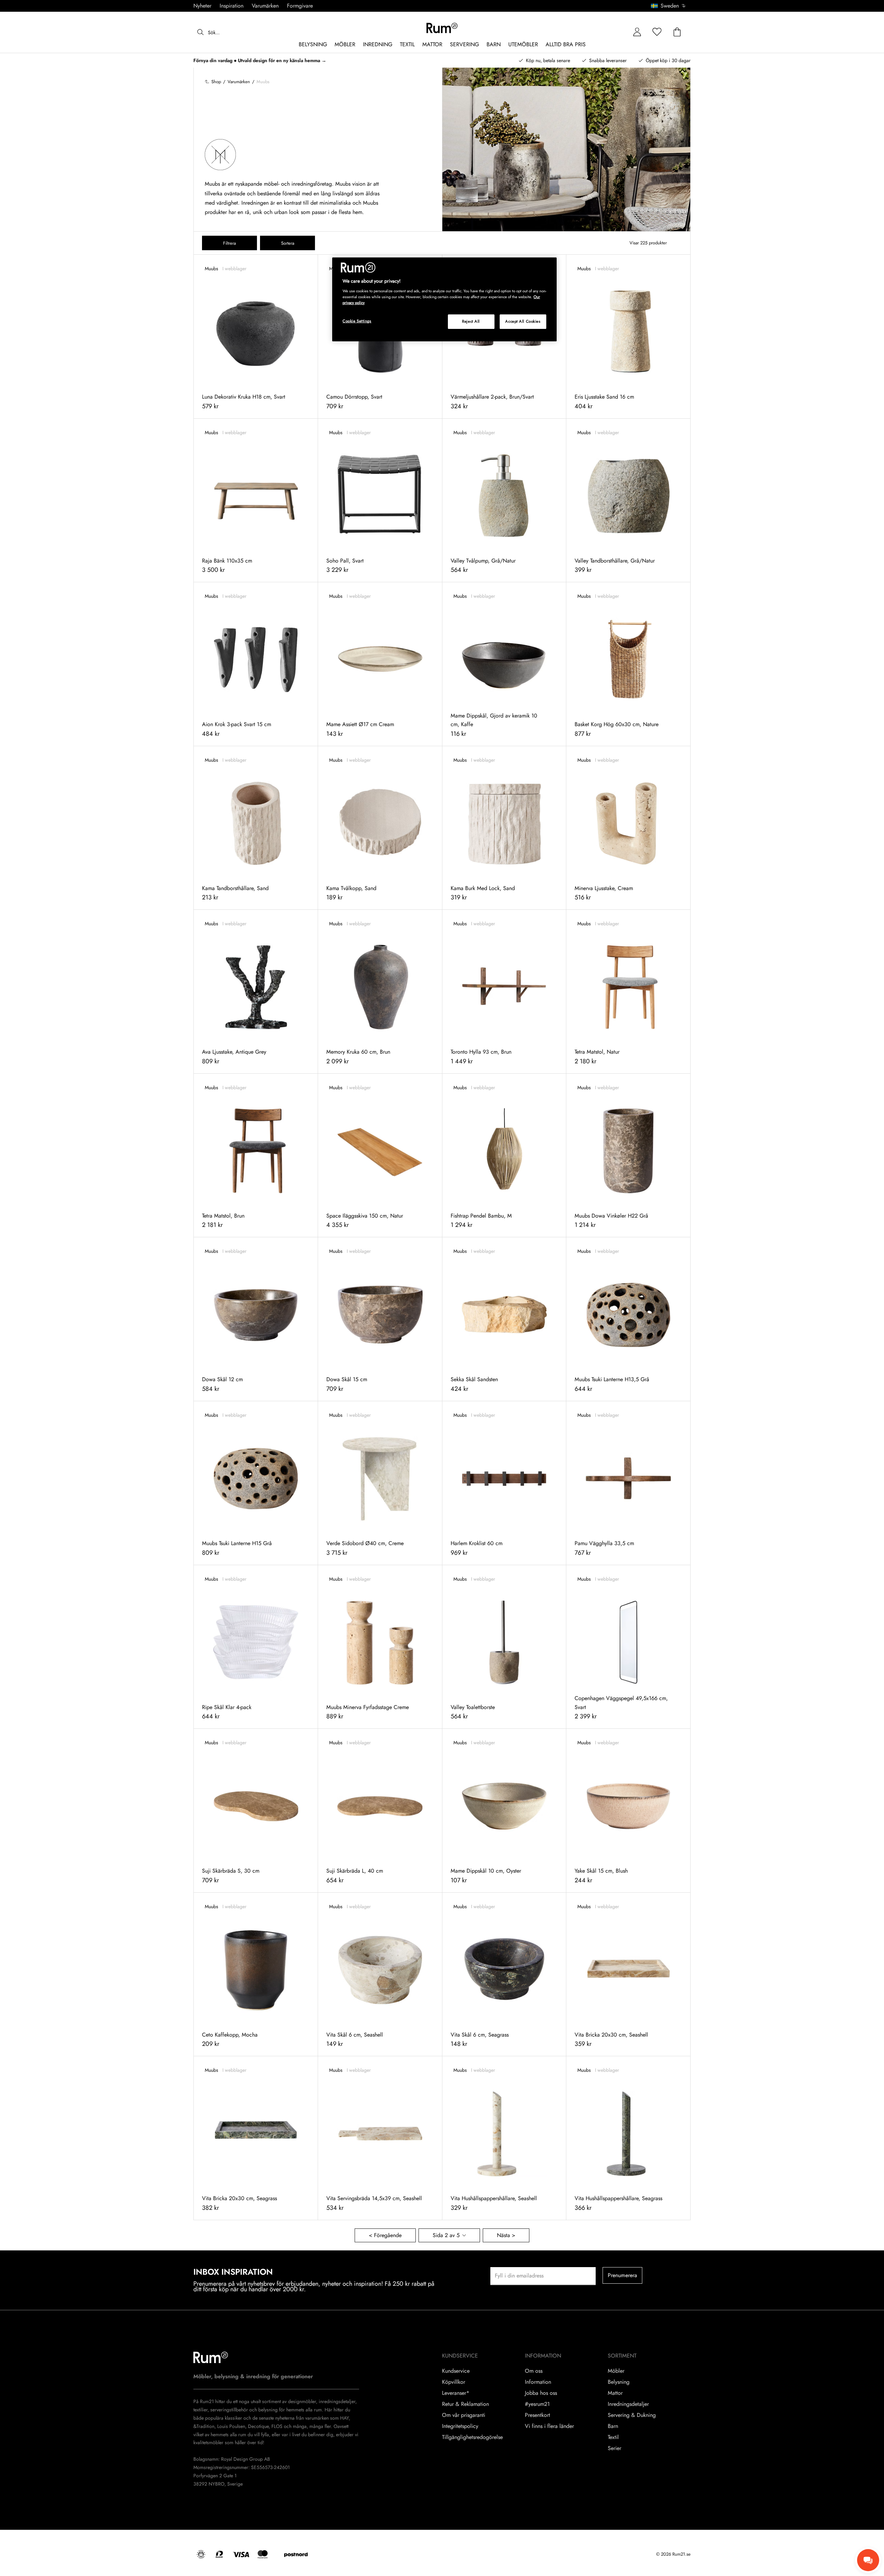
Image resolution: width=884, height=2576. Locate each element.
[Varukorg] (677, 32)
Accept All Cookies (523, 321)
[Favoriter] (657, 32)
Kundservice (456, 2371)
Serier (614, 2448)
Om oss (534, 2371)
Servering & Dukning (632, 2415)
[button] (671, 6)
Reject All (471, 321)
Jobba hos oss (541, 2393)
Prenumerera (623, 2275)
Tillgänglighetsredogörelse (472, 2437)
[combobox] (669, 6)
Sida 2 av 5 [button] (446, 2235)
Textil (613, 2437)
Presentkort (537, 2415)
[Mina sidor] (637, 32)
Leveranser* (456, 2393)
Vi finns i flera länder (549, 2426)
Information (538, 2382)
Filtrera (229, 243)
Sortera (288, 243)
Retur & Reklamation (465, 2404)
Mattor (615, 2393)
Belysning (619, 2382)
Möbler (616, 2371)
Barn (613, 2426)
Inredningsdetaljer (628, 2404)
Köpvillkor (454, 2382)
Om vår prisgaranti (464, 2415)
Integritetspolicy (460, 2426)
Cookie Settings (357, 321)
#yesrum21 (537, 2404)
